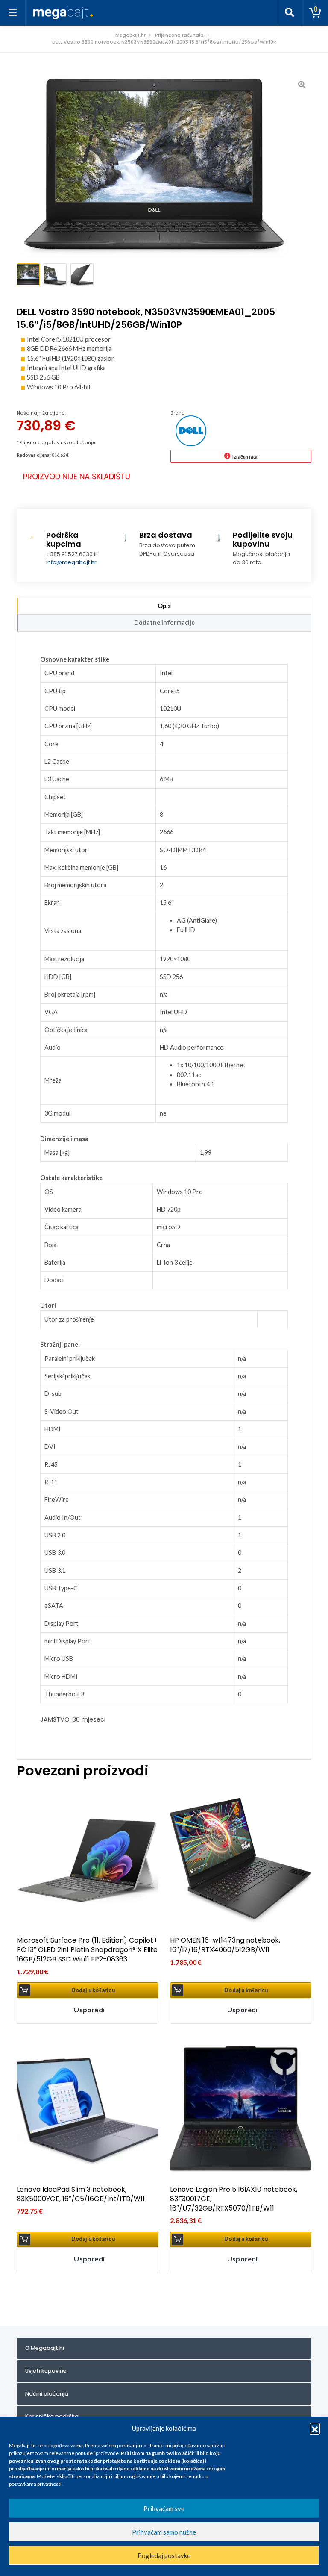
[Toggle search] (290, 13)
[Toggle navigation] (13, 13)
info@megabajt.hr (71, 562)
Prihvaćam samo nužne (164, 2532)
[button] (315, 2428)
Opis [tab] (164, 606)
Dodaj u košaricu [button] (93, 1990)
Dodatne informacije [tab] (164, 623)
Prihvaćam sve (164, 2508)
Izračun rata (245, 457)
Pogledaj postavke (164, 2555)
